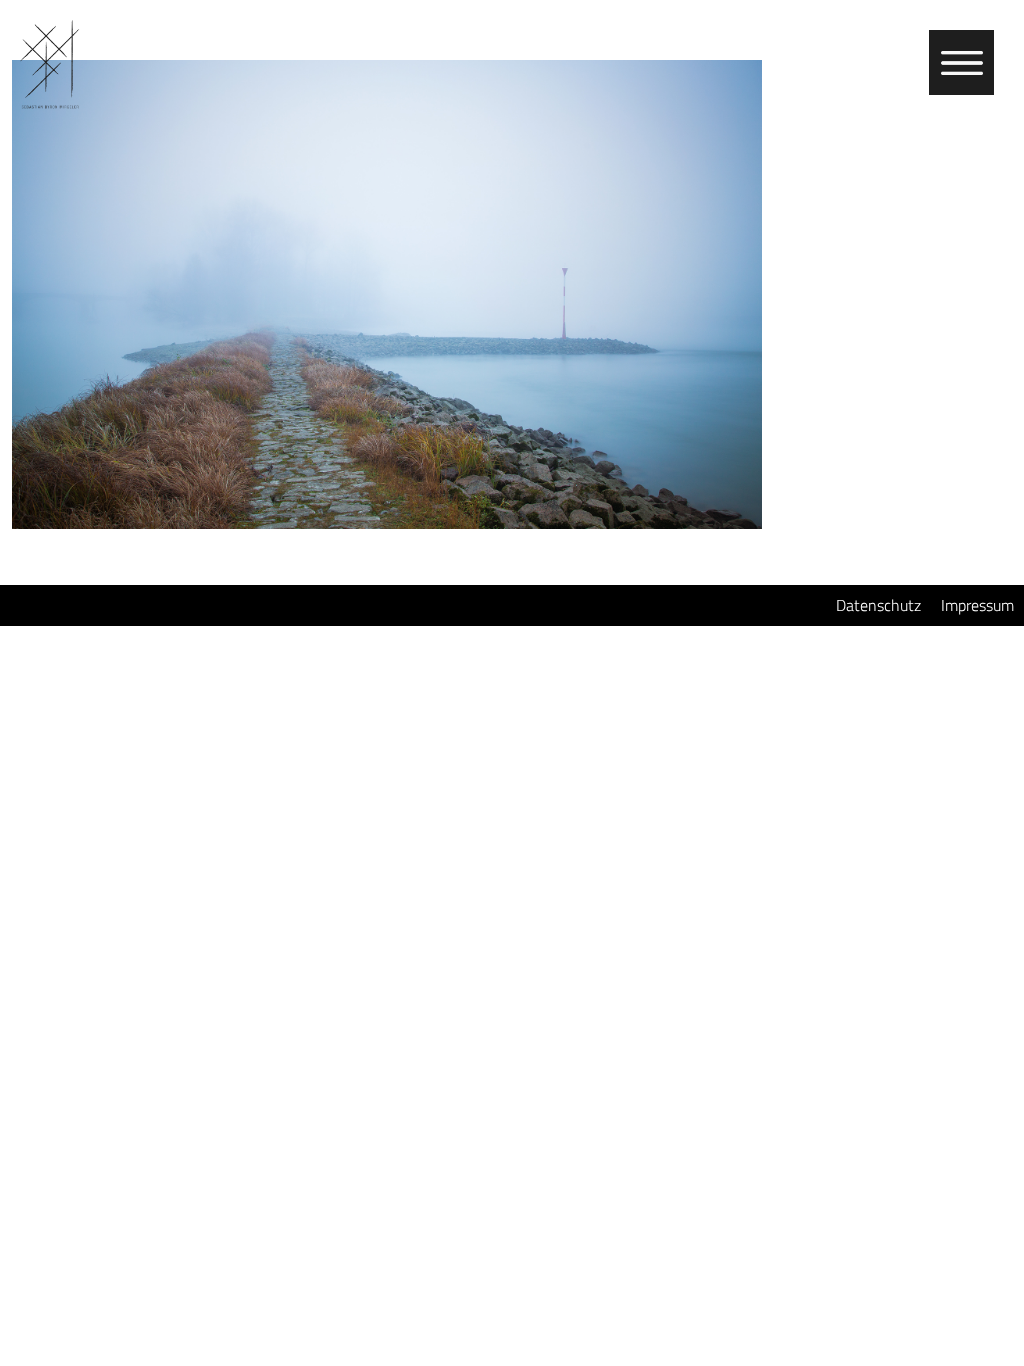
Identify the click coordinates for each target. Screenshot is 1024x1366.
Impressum (977, 605)
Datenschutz (878, 605)
